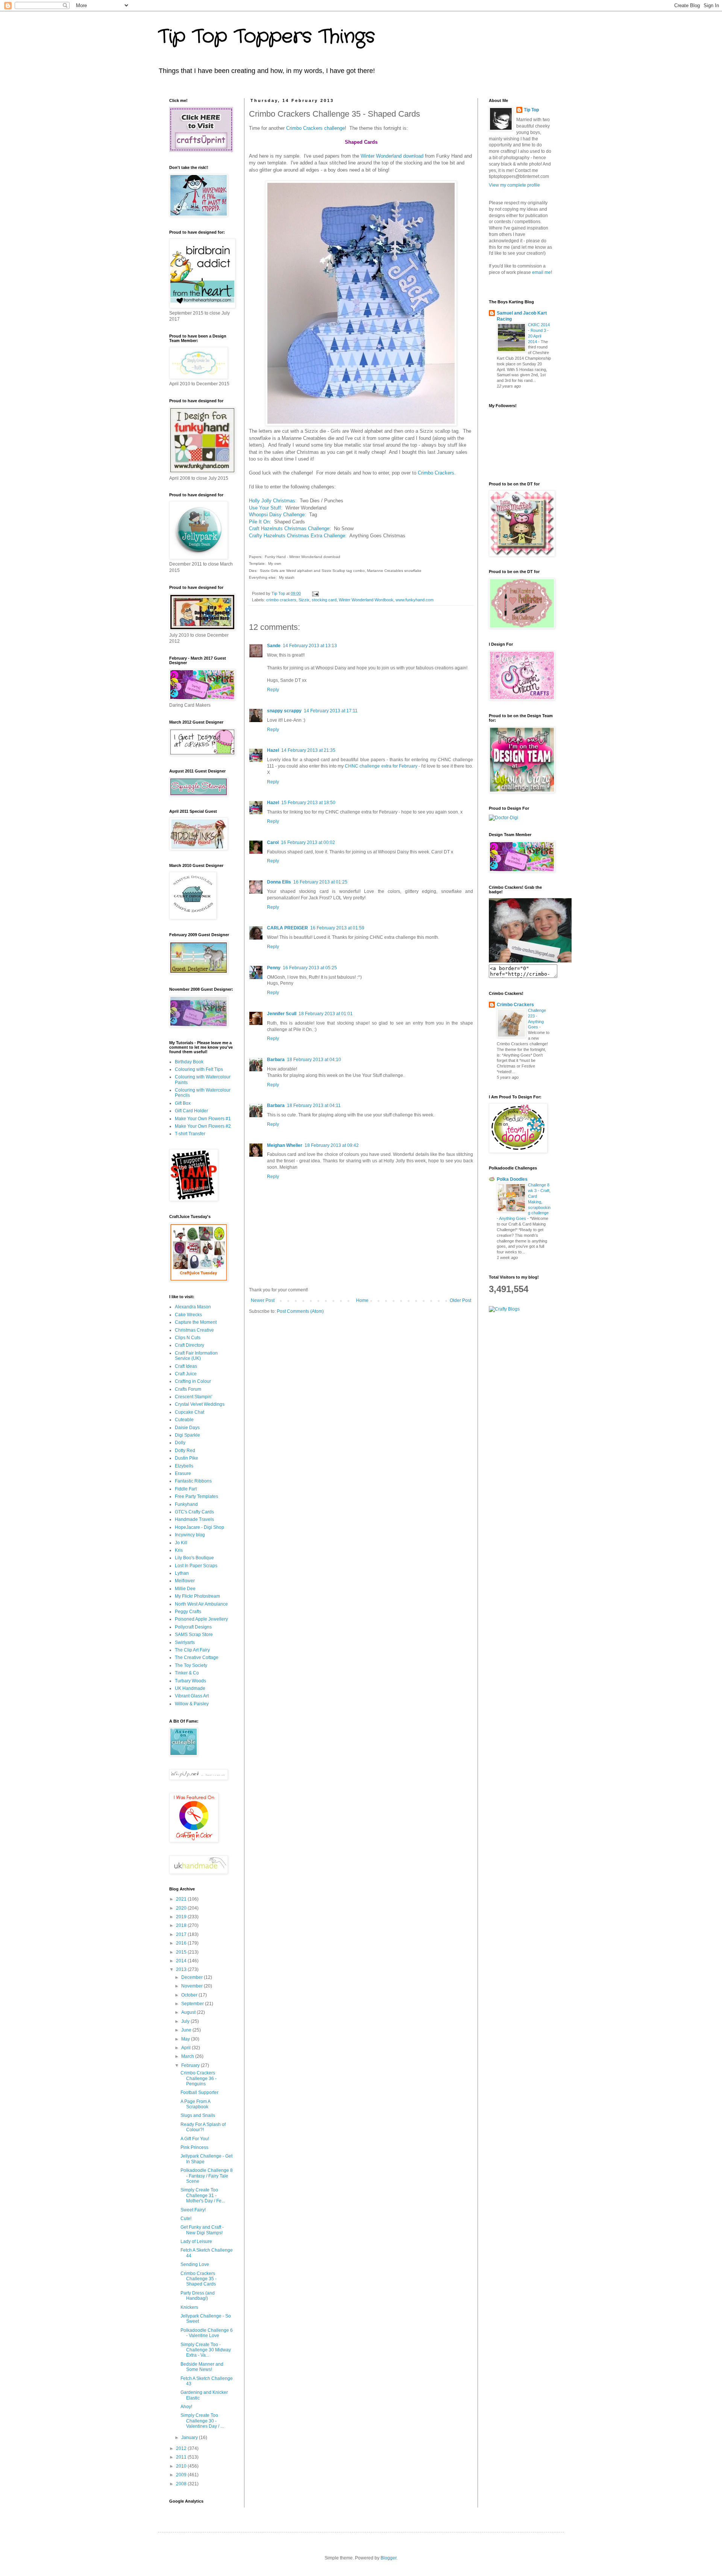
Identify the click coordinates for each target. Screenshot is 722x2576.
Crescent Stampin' (193, 1397)
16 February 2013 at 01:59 (337, 928)
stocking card (324, 600)
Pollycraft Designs (193, 1627)
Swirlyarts (185, 1642)
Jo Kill (181, 1543)
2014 (182, 1961)
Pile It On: (261, 522)
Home (362, 1300)
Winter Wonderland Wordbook (366, 600)
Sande (274, 646)
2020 (182, 1908)
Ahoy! (186, 2407)
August (189, 2012)
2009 (182, 2475)
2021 (182, 1899)
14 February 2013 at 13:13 (310, 646)
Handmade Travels (194, 1519)
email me (541, 272)
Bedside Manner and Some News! (202, 2367)
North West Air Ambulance (201, 1604)
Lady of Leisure (196, 2241)
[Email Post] (315, 593)
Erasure (183, 1474)
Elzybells (184, 1466)
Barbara (276, 1060)
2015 (182, 1952)
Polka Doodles (512, 1179)
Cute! (186, 2219)
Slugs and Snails (198, 2115)
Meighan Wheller (285, 1145)
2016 (182, 1943)
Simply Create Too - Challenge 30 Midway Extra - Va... (206, 2350)
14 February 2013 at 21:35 (308, 750)
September (193, 2004)
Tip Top (531, 110)
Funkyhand (186, 1504)
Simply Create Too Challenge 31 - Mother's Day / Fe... (203, 2195)
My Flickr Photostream (197, 1596)
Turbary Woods (190, 1681)
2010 (182, 2466)
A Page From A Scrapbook (195, 2104)
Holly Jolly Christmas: (273, 501)
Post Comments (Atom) (300, 1311)
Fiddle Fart (186, 1489)
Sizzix (304, 600)
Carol (273, 842)
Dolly (180, 1443)
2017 (182, 1934)
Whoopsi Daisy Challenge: (279, 515)
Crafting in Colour (193, 1381)
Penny (274, 968)
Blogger (388, 2558)
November (193, 1986)
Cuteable (184, 1420)
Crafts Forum (188, 1389)
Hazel (273, 750)
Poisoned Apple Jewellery (201, 1619)
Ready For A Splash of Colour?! (203, 2127)
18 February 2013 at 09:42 (332, 1145)
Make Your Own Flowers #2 (203, 1126)
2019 (182, 1917)
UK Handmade (190, 1688)
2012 (182, 2448)
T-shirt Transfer (190, 1134)
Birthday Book (189, 1062)
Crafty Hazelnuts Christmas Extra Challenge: (298, 536)
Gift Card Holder (191, 1111)
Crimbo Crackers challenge (315, 128)
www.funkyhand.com (415, 600)
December (193, 1977)
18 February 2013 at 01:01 (326, 1014)
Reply (273, 690)
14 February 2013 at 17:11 (331, 711)
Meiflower (185, 1581)
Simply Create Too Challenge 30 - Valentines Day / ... (202, 2421)
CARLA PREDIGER (287, 928)
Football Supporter (199, 2092)
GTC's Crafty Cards (194, 1512)
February (191, 2065)
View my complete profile (514, 185)
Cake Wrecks (188, 1315)
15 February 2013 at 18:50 (308, 803)
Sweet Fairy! (193, 2210)
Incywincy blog (190, 1535)
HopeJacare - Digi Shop (199, 1527)
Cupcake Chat (190, 1412)
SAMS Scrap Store (194, 1635)
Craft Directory (190, 1345)
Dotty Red (185, 1451)
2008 (182, 2484)
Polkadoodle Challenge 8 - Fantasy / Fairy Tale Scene (207, 2176)
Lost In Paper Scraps (196, 1566)
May (186, 2039)
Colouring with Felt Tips (199, 1069)
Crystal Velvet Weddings (200, 1404)
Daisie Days (187, 1428)
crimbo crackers (281, 600)
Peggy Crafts (188, 1612)
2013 (182, 1969)
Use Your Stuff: (266, 508)
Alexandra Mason (193, 1307)
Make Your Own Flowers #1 (203, 1119)
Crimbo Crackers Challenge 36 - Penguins (199, 2078)
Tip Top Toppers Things (266, 37)
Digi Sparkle (187, 1435)
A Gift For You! (195, 2139)
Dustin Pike (187, 1458)
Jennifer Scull (282, 1014)
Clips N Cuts (188, 1338)
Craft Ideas (186, 1366)
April (187, 2048)
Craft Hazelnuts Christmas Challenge (289, 528)
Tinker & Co (187, 1673)
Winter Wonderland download (392, 156)
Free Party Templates (196, 1496)
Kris (179, 1550)
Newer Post (263, 1300)
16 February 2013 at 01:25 (320, 882)
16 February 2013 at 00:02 (308, 842)
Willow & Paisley (192, 1704)
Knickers (189, 2307)
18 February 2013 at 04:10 (314, 1060)
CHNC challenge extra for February (381, 766)
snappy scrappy (284, 711)
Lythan (182, 1573)
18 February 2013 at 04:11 (314, 1106)
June (187, 2030)
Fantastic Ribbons (193, 1481)
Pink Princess (194, 2147)
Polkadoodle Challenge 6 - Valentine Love (207, 2333)
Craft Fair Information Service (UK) (196, 1356)
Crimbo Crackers (436, 473)
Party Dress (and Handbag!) (198, 2296)
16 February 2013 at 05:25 (310, 968)
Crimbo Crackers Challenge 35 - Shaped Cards (199, 2279)
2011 (182, 2457)
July (186, 2021)
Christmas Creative (194, 1330)
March (188, 2056)
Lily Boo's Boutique (194, 1558)
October (190, 1995)
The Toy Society (191, 1665)
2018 (182, 1925)
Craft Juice (186, 1374)
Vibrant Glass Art (192, 1696)
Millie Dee (185, 1589)
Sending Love (195, 2264)
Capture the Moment (196, 1322)
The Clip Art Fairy (192, 1650)
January (190, 2438)
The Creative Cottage (197, 1658)
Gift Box (183, 1103)
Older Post (460, 1300)
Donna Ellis (279, 882)
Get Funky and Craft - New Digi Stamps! (202, 2230)
